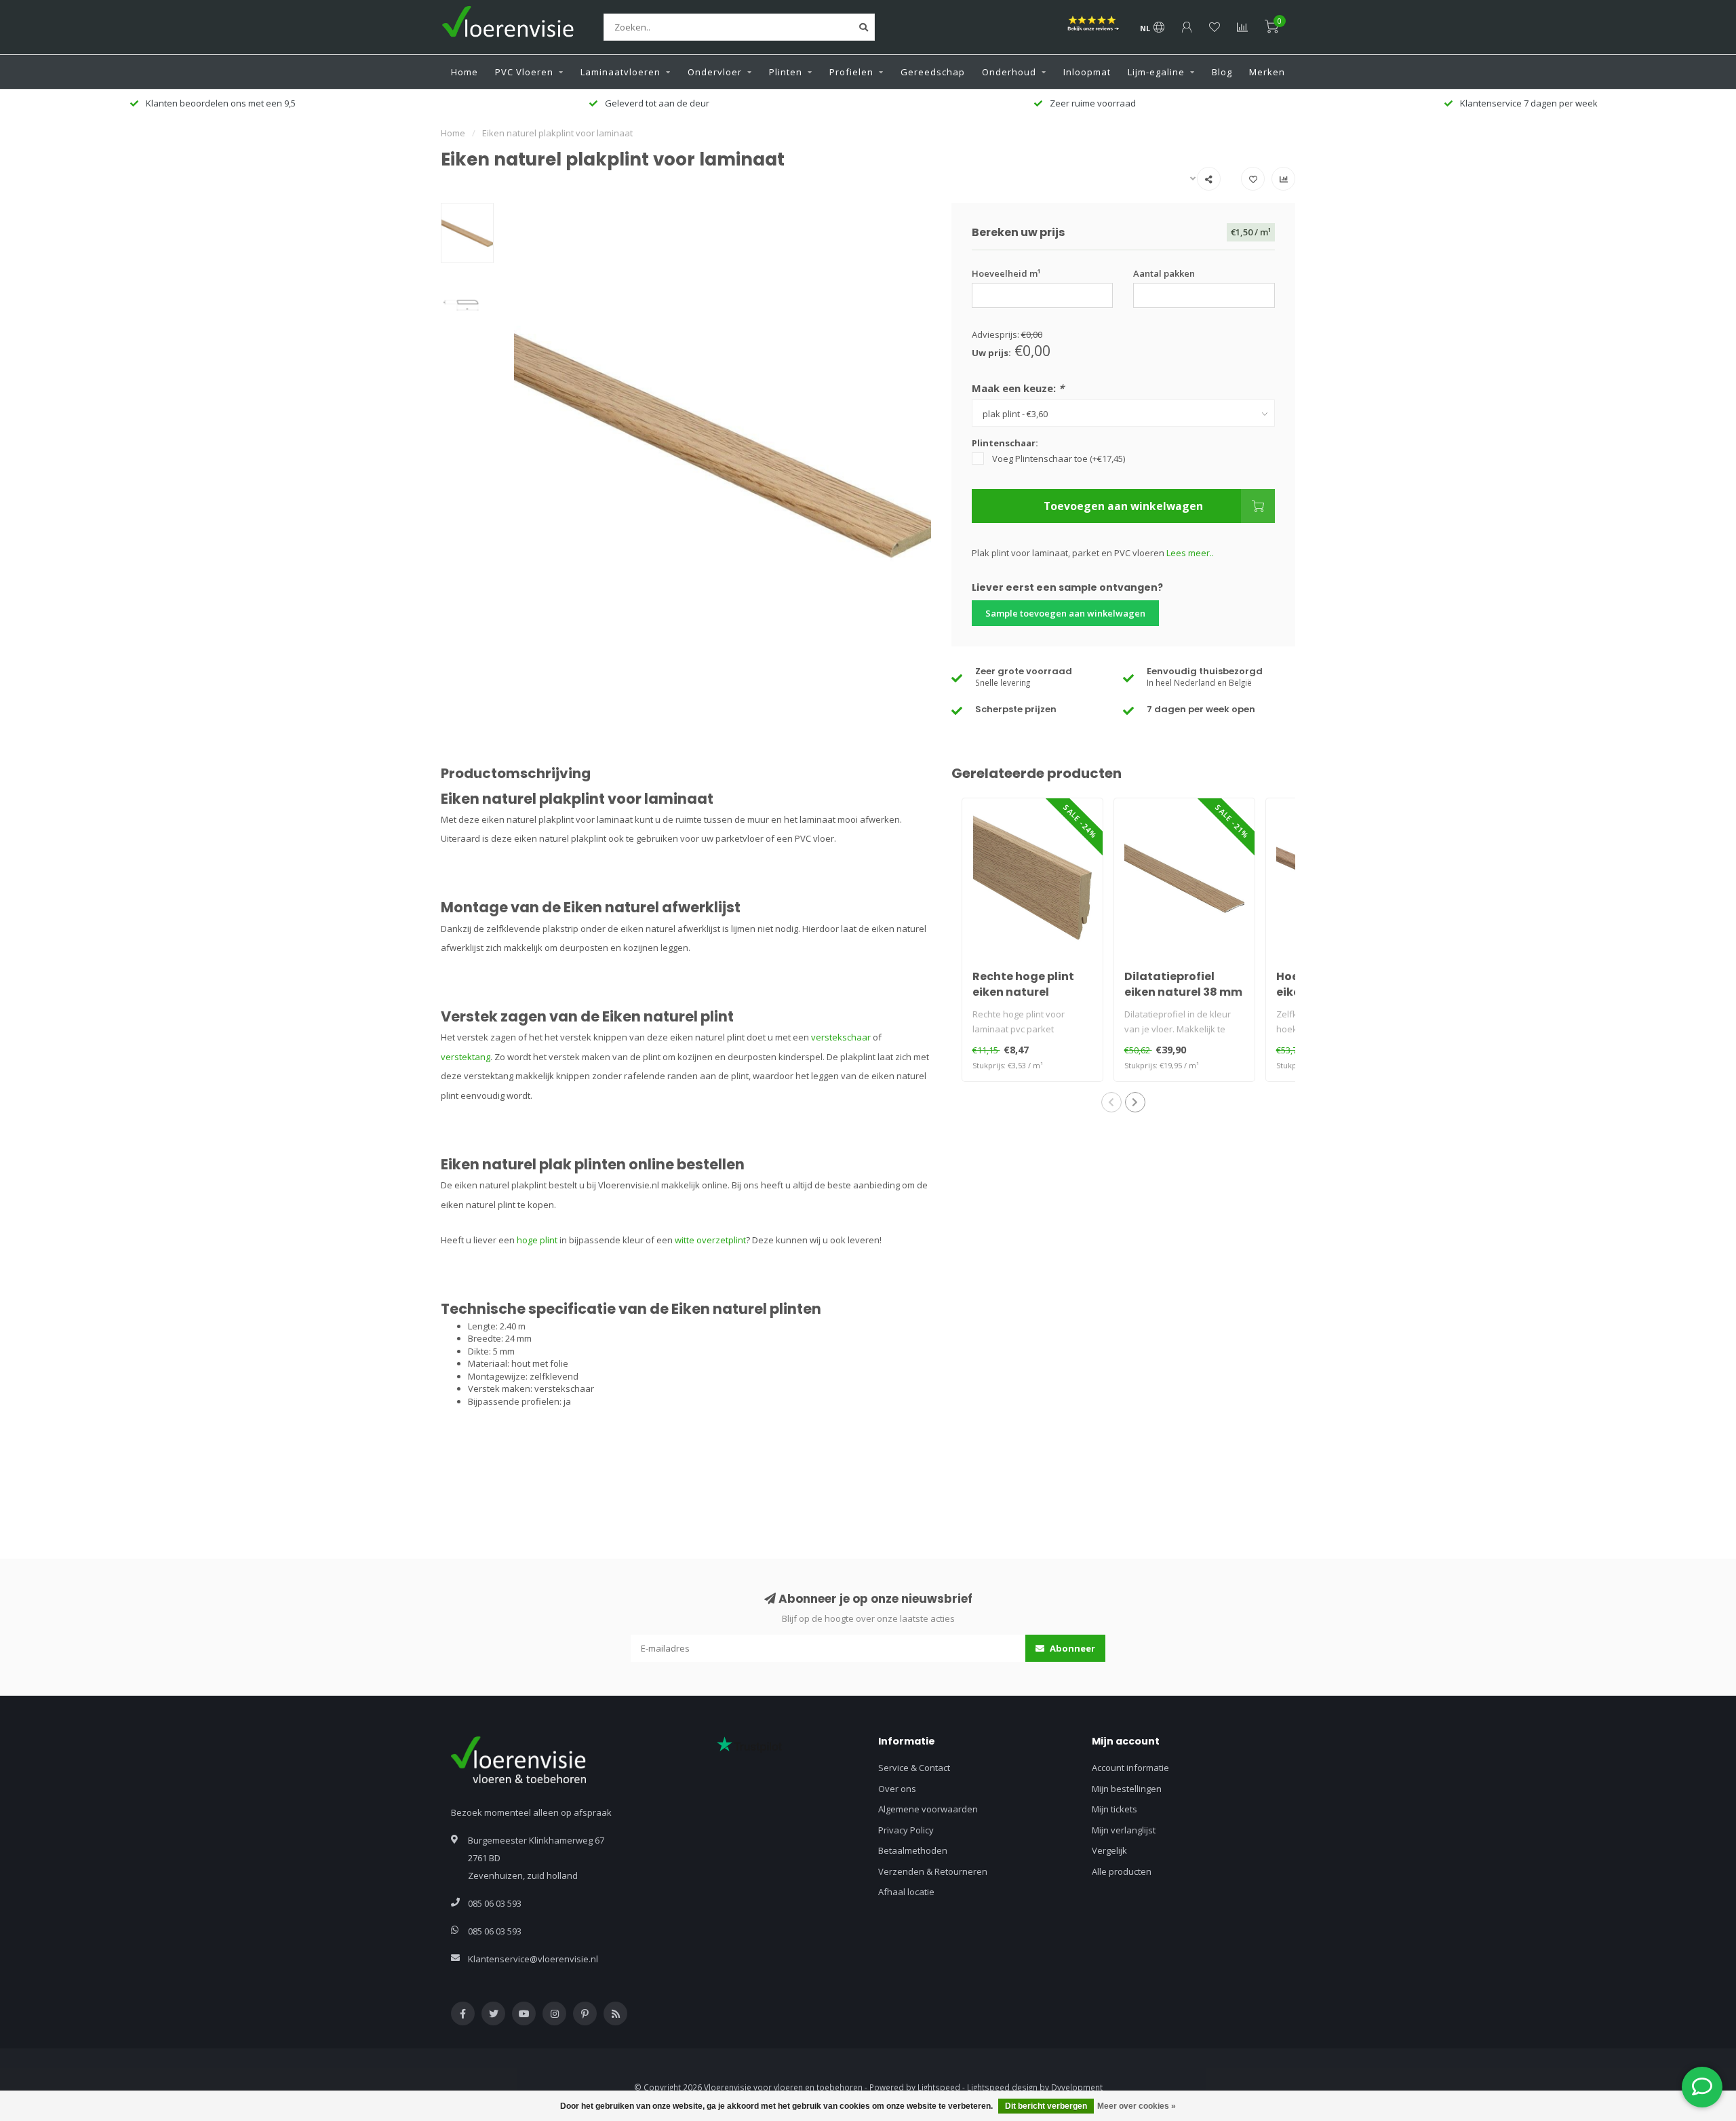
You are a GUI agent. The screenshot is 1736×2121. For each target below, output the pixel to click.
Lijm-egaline (1156, 72)
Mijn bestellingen (1127, 1789)
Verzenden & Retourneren (933, 1871)
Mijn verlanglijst (1124, 1830)
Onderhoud (1009, 72)
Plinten (786, 72)
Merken (1267, 72)
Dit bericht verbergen (1046, 2106)
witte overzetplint (710, 1240)
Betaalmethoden (913, 1850)
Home (465, 72)
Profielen (851, 72)
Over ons (897, 1789)
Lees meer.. (1190, 553)
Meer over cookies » (1137, 2106)
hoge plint (537, 1240)
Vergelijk (1109, 1850)
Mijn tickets (1114, 1809)
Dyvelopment (1077, 2087)
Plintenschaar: (1005, 443)
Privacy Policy (906, 1830)
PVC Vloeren (524, 72)
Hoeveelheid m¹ (1006, 273)
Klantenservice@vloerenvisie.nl (533, 1959)
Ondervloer (715, 72)
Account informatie (1130, 1768)
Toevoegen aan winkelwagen (1123, 506)
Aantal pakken (1164, 273)
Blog (1222, 72)
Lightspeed (939, 2087)
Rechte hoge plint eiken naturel (1023, 984)
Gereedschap (933, 72)
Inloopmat (1087, 72)
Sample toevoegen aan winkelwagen (1065, 613)
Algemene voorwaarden (928, 1809)
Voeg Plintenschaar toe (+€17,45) (1059, 459)
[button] (1111, 1102)
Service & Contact (914, 1768)
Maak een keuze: (1018, 388)
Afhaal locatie (906, 1892)
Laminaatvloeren (620, 72)
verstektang (466, 1057)
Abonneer (1071, 1648)
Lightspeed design (1002, 2087)
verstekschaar (841, 1037)
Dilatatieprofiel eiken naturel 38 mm (1183, 984)
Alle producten (1122, 1871)
